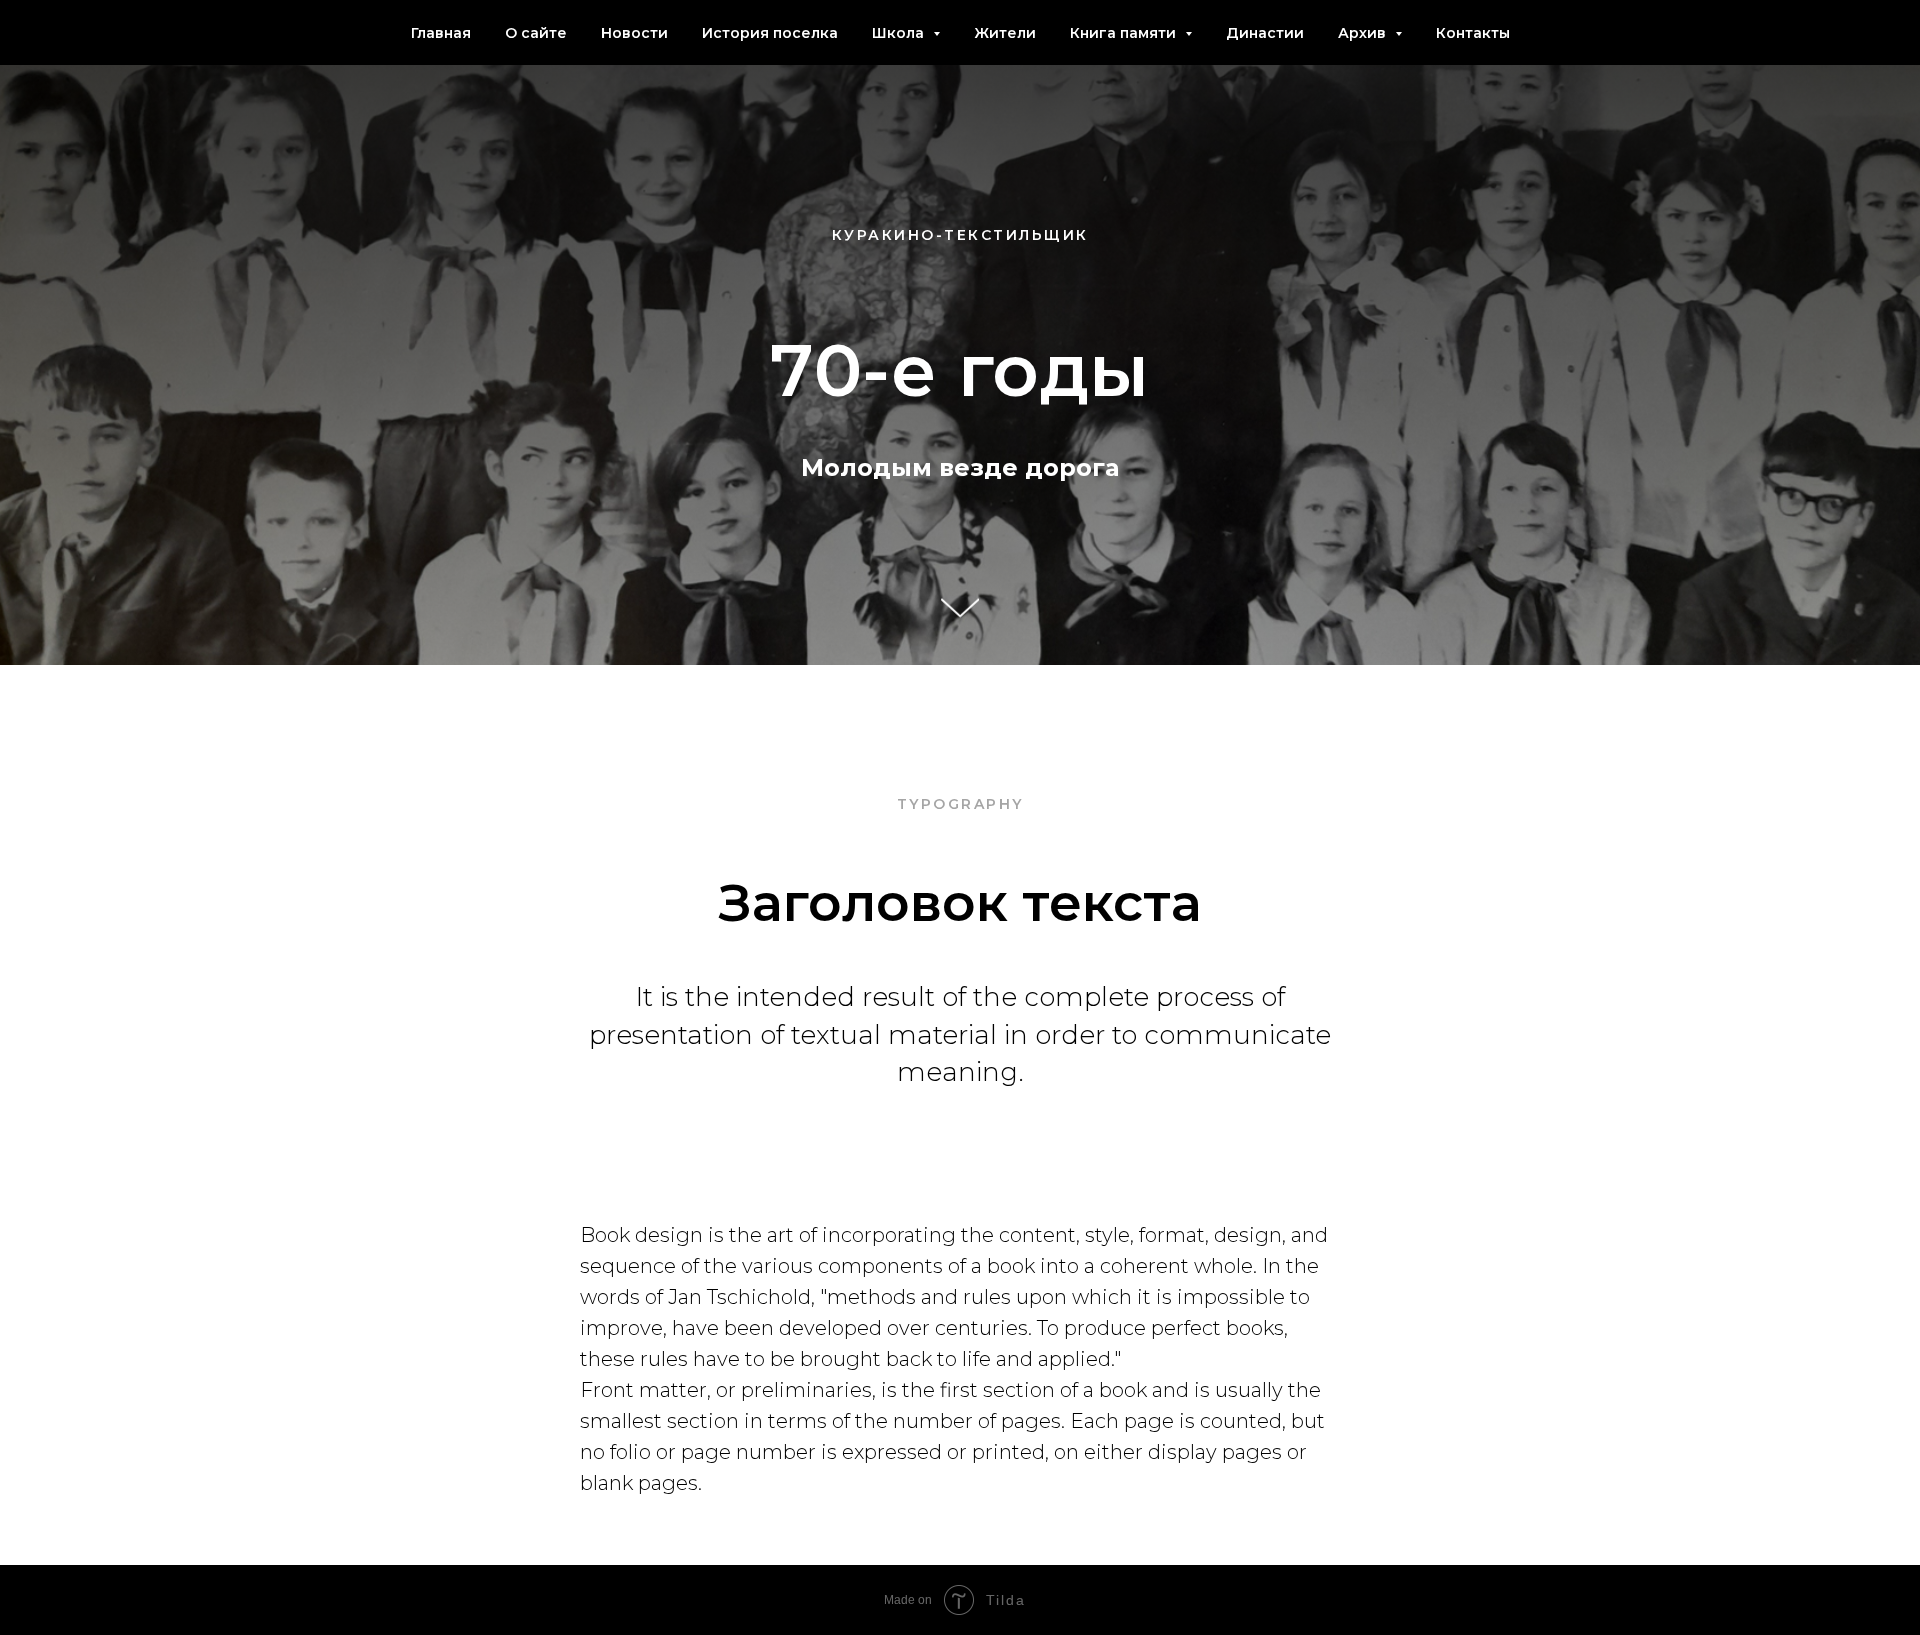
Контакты (1473, 33)
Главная (441, 33)
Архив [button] (1364, 33)
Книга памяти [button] (1125, 33)
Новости (634, 33)
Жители (1005, 33)
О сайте (536, 33)
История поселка (770, 33)
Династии (1265, 33)
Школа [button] (900, 33)
